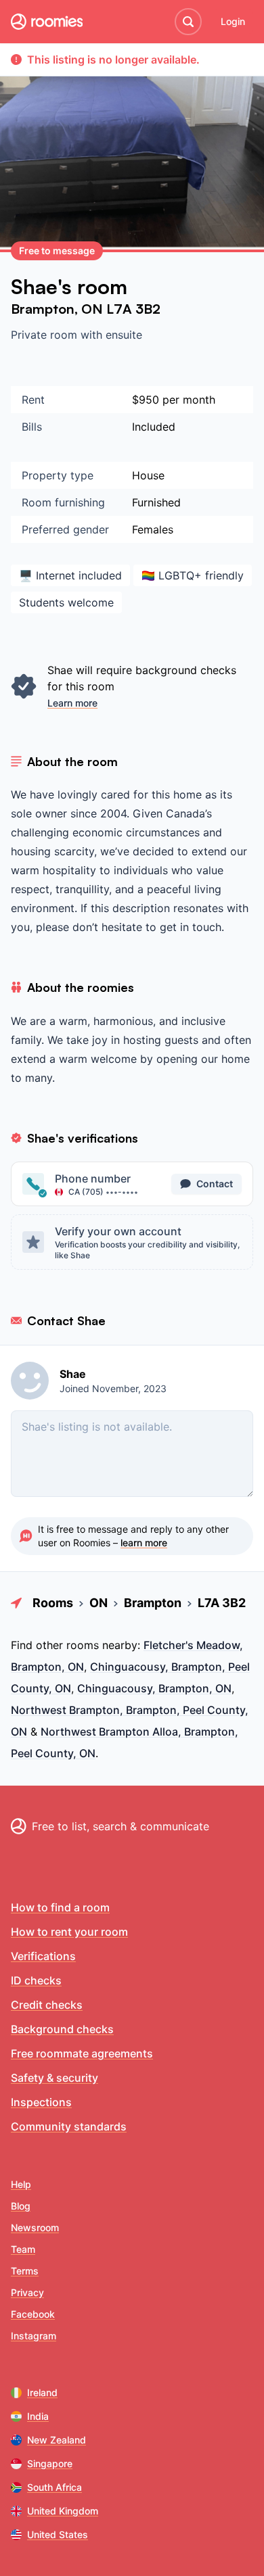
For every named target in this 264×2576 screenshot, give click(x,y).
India (38, 2416)
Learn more (72, 703)
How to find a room (60, 1907)
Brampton (43, 309)
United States (58, 2534)
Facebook (33, 2314)
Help (21, 2184)
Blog (21, 2206)
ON (94, 309)
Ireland (42, 2392)
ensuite (124, 335)
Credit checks (47, 2005)
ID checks (36, 1980)
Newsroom (35, 2227)
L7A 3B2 (133, 309)
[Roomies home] (47, 22)
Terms (25, 2271)
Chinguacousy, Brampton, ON (154, 1688)
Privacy (27, 2292)
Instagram (34, 2336)
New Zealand (57, 2440)
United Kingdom (63, 2511)
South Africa (54, 2487)
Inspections (41, 2102)
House (148, 475)
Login (233, 21)
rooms (83, 1645)
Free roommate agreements (82, 2053)
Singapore (50, 2463)
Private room (46, 335)
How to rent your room (69, 1932)
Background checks (62, 2029)
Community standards (69, 2126)
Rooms (53, 1603)
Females (153, 529)
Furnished (156, 502)
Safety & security (54, 2078)
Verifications (43, 1956)
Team (23, 2249)
